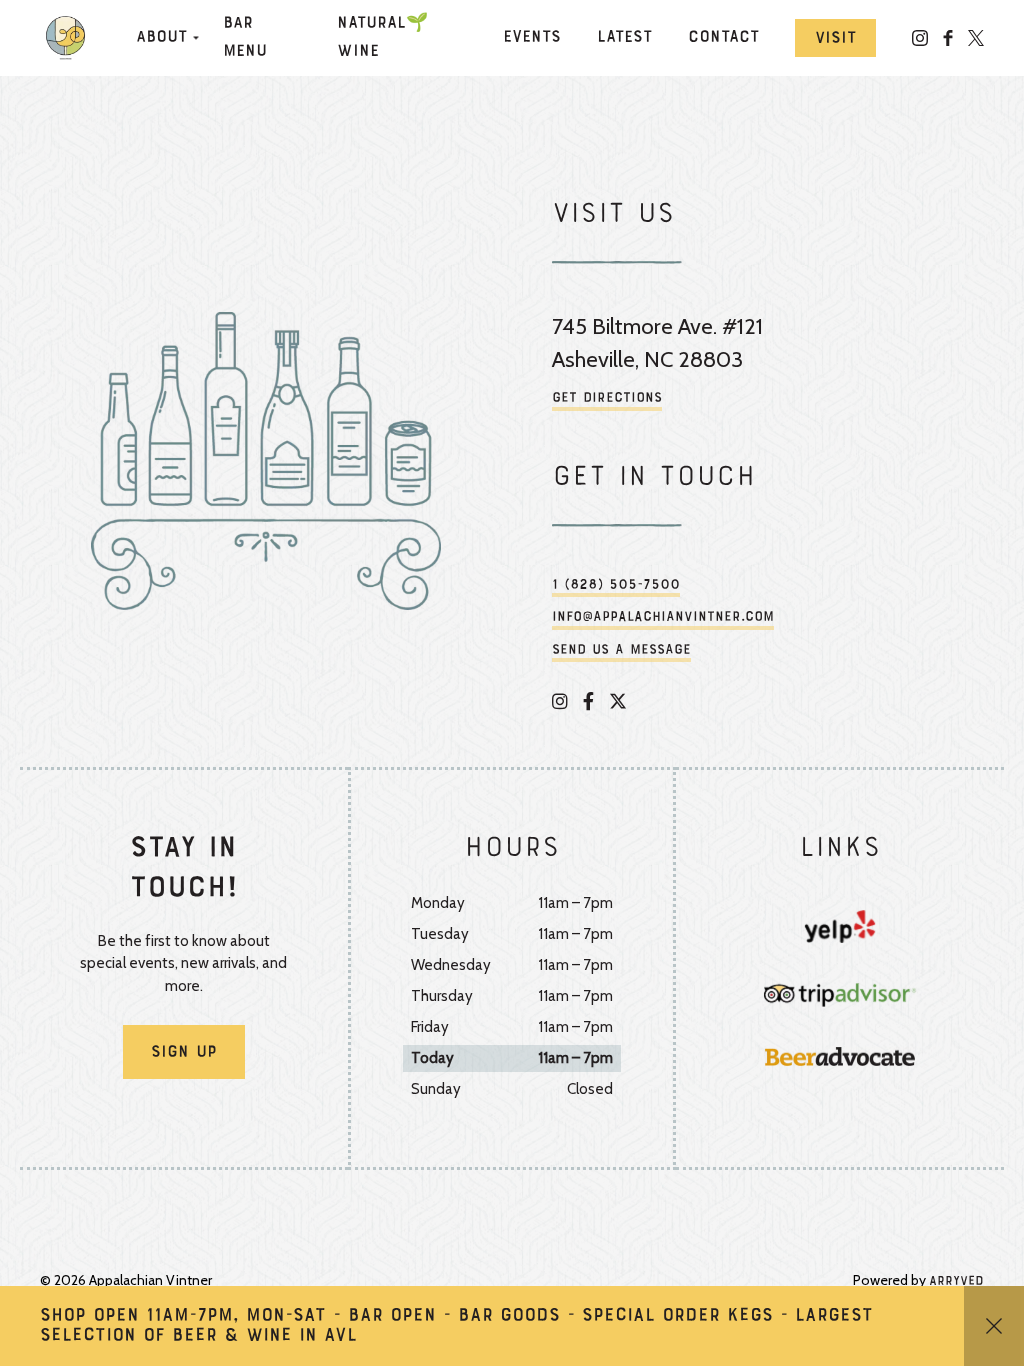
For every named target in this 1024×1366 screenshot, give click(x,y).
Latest (624, 38)
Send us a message (621, 650)
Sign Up (184, 1053)
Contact (723, 38)
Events (532, 38)
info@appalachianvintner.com (663, 617)
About (161, 38)
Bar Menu (245, 38)
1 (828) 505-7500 (616, 585)
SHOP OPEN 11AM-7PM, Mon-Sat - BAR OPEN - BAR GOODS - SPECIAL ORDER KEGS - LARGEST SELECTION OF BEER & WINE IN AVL (456, 1326)
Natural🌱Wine (382, 38)
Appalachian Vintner (70, 38)
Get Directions (607, 398)
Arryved (956, 1282)
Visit (835, 39)
